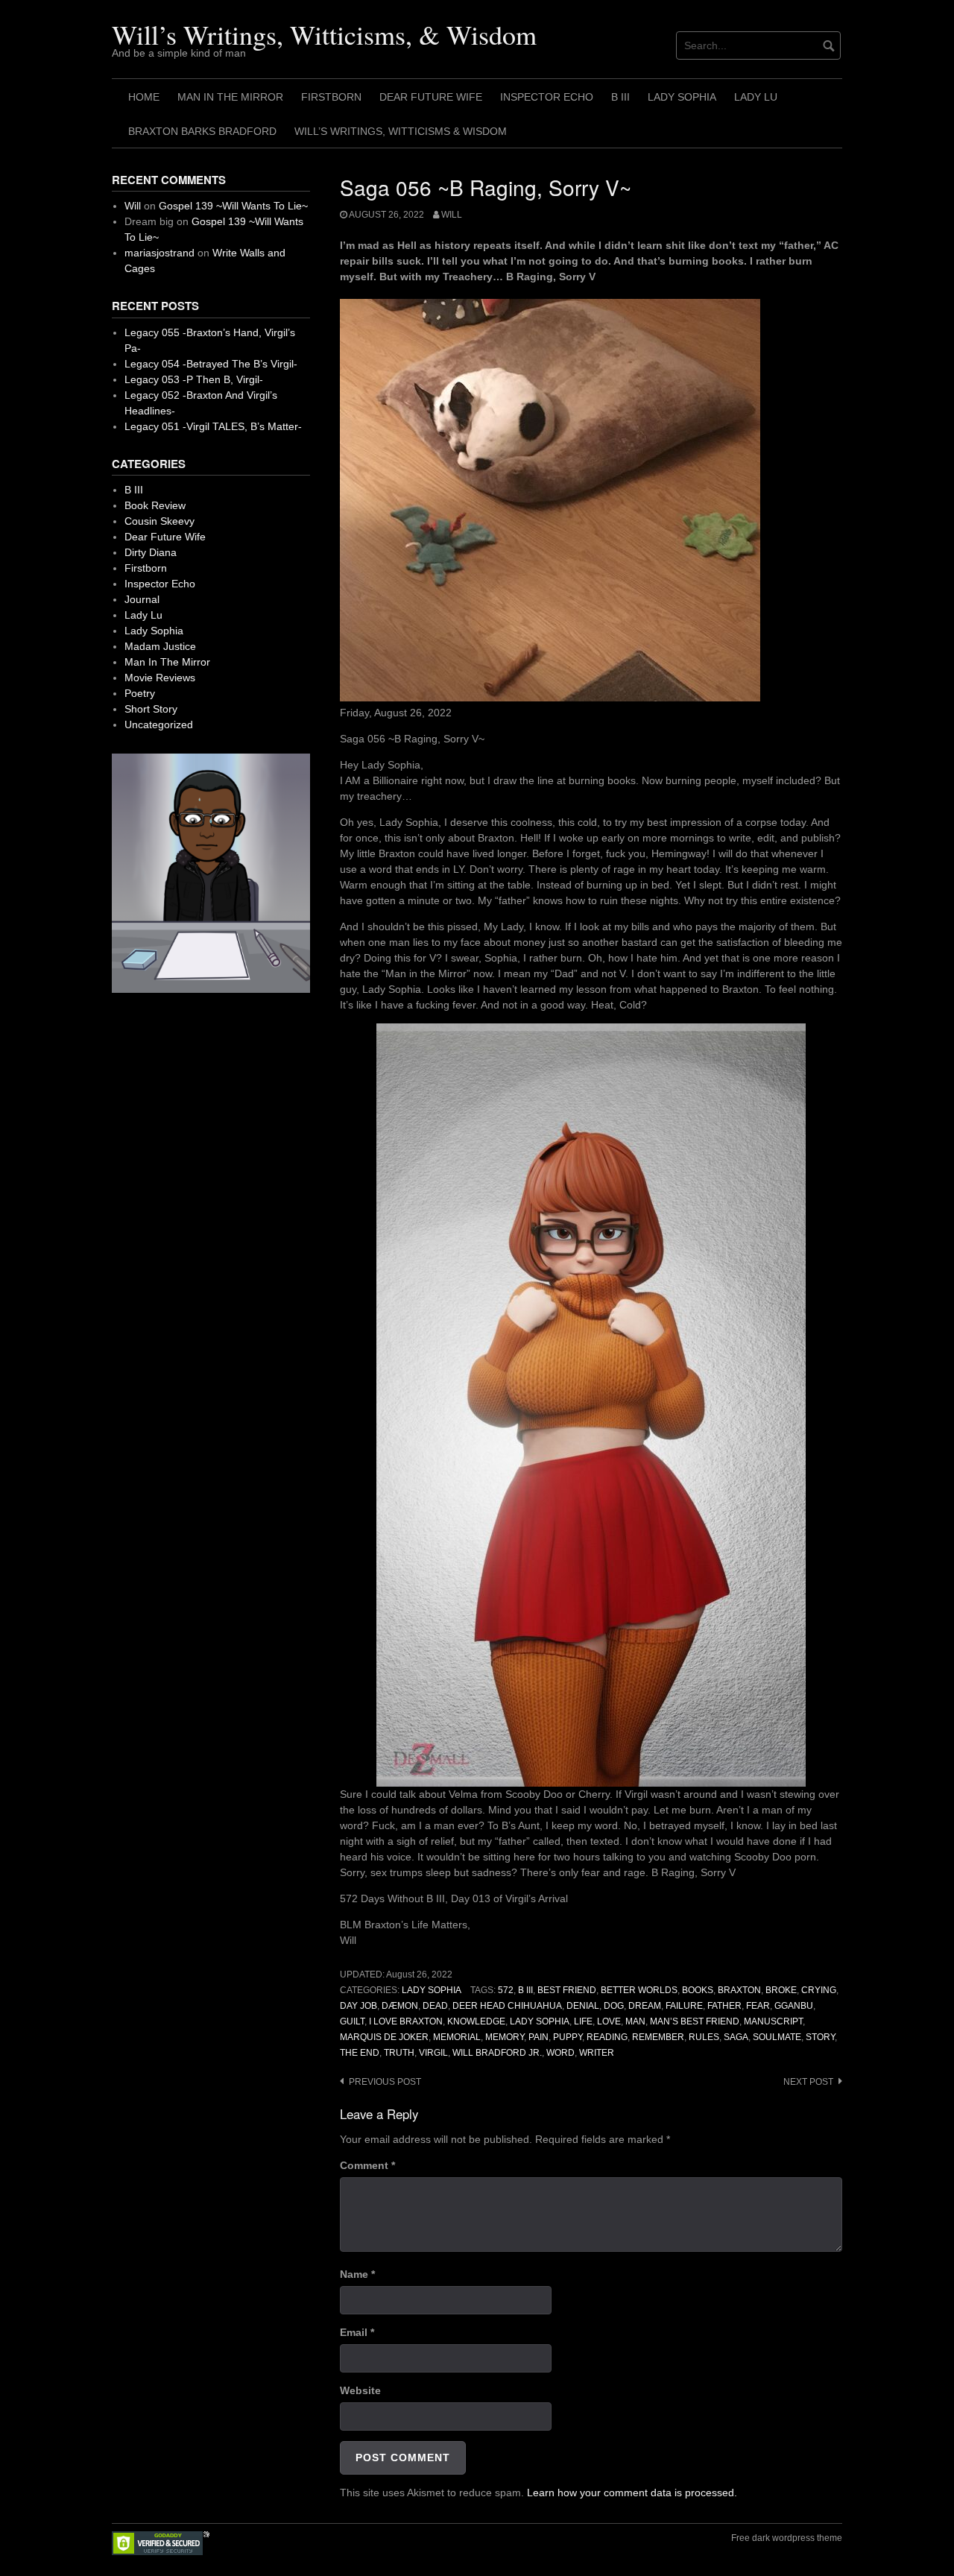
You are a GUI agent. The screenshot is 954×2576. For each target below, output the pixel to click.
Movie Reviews (160, 678)
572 (506, 1990)
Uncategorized (159, 724)
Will (452, 215)
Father (724, 2006)
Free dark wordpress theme (787, 2538)
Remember (658, 2037)
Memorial (457, 2037)
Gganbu (794, 2006)
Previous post (385, 2082)
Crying (819, 1990)
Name (357, 2274)
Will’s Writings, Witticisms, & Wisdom (324, 34)
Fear (758, 2006)
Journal (142, 599)
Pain (538, 2037)
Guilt (352, 2021)
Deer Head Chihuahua (507, 2006)
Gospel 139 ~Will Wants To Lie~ (233, 206)
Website (360, 2390)
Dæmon (400, 2006)
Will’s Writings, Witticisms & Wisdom (401, 131)
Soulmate (777, 2037)
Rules (704, 2037)
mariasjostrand (159, 253)
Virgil (433, 2053)
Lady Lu (756, 97)
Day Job (358, 2006)
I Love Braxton (406, 2021)
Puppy (568, 2037)
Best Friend (567, 1990)
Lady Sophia (682, 97)
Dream (645, 2006)
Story (820, 2037)
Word (560, 2053)
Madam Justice (160, 646)
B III (620, 97)
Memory (505, 2037)
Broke (781, 1990)
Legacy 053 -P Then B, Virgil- (194, 379)
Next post (808, 2082)
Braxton (739, 1990)
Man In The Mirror (230, 97)
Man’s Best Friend (695, 2021)
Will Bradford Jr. (497, 2053)
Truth (399, 2053)
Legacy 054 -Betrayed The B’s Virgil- (211, 364)
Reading (607, 2037)
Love (609, 2021)
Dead (435, 2006)
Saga (736, 2037)
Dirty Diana (151, 552)
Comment (367, 2165)
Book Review (155, 505)
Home (144, 97)
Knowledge (476, 2021)
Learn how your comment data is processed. (632, 2493)
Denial (583, 2006)
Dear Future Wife (431, 97)
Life (583, 2021)
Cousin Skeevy (159, 521)
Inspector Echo (547, 97)
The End (360, 2053)
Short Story (151, 709)
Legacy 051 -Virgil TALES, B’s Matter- (213, 426)
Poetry (140, 693)
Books (698, 1990)
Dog (614, 2006)
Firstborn (331, 97)
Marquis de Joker (384, 2037)
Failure (684, 2006)
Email (357, 2332)
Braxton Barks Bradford (202, 131)
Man (635, 2021)
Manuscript (773, 2021)
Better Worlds (639, 1990)
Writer (597, 2053)
